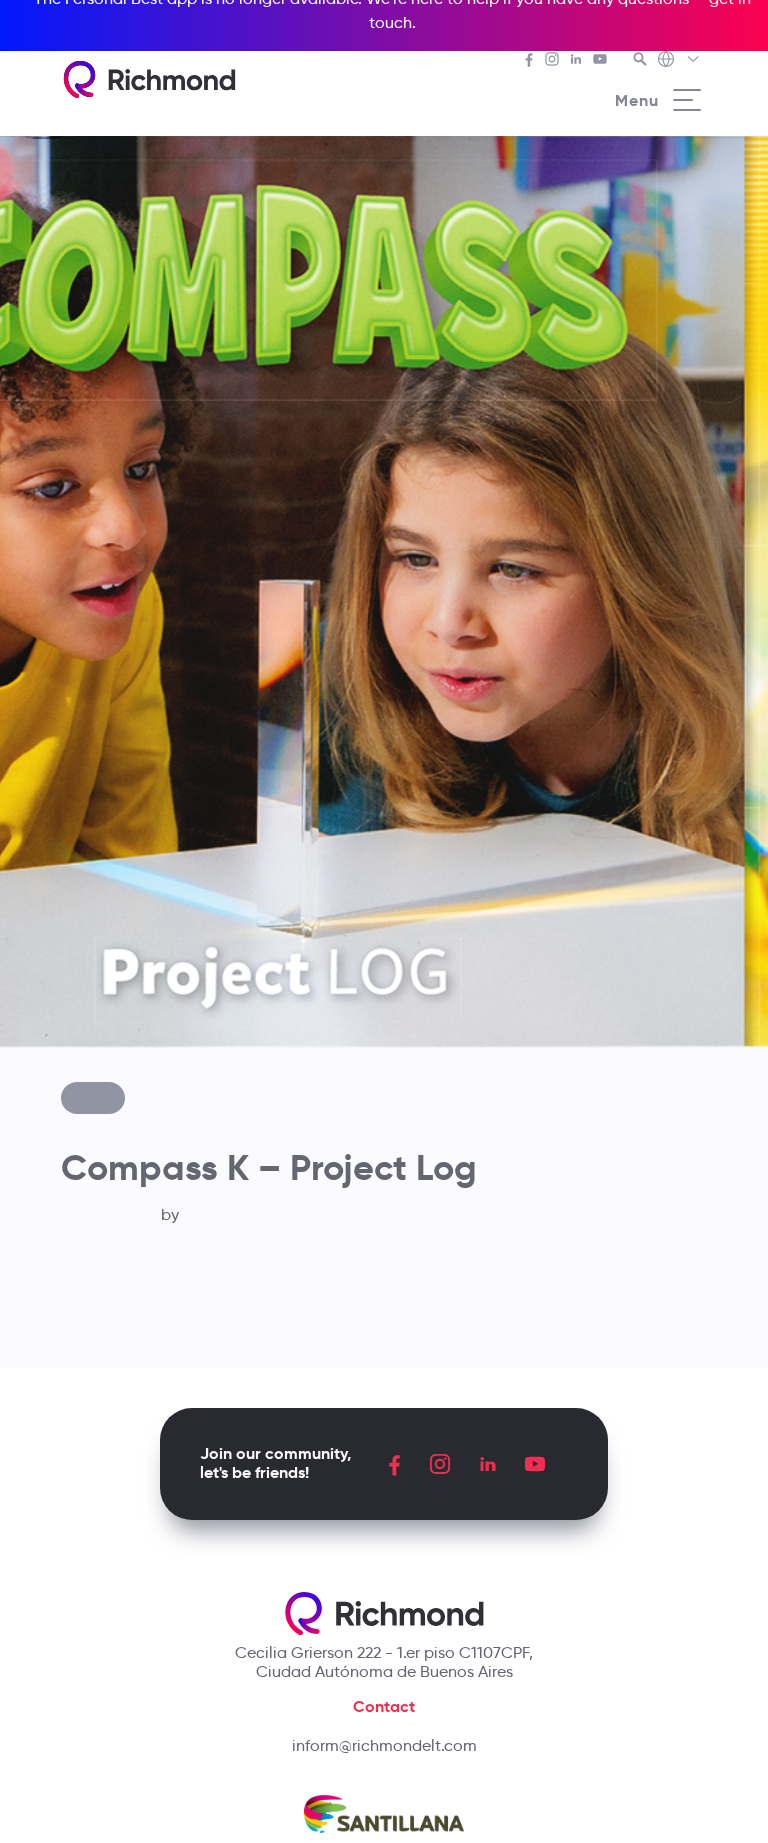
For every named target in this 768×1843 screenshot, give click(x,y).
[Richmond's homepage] (149, 79)
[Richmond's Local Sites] (679, 61)
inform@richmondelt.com (384, 1745)
